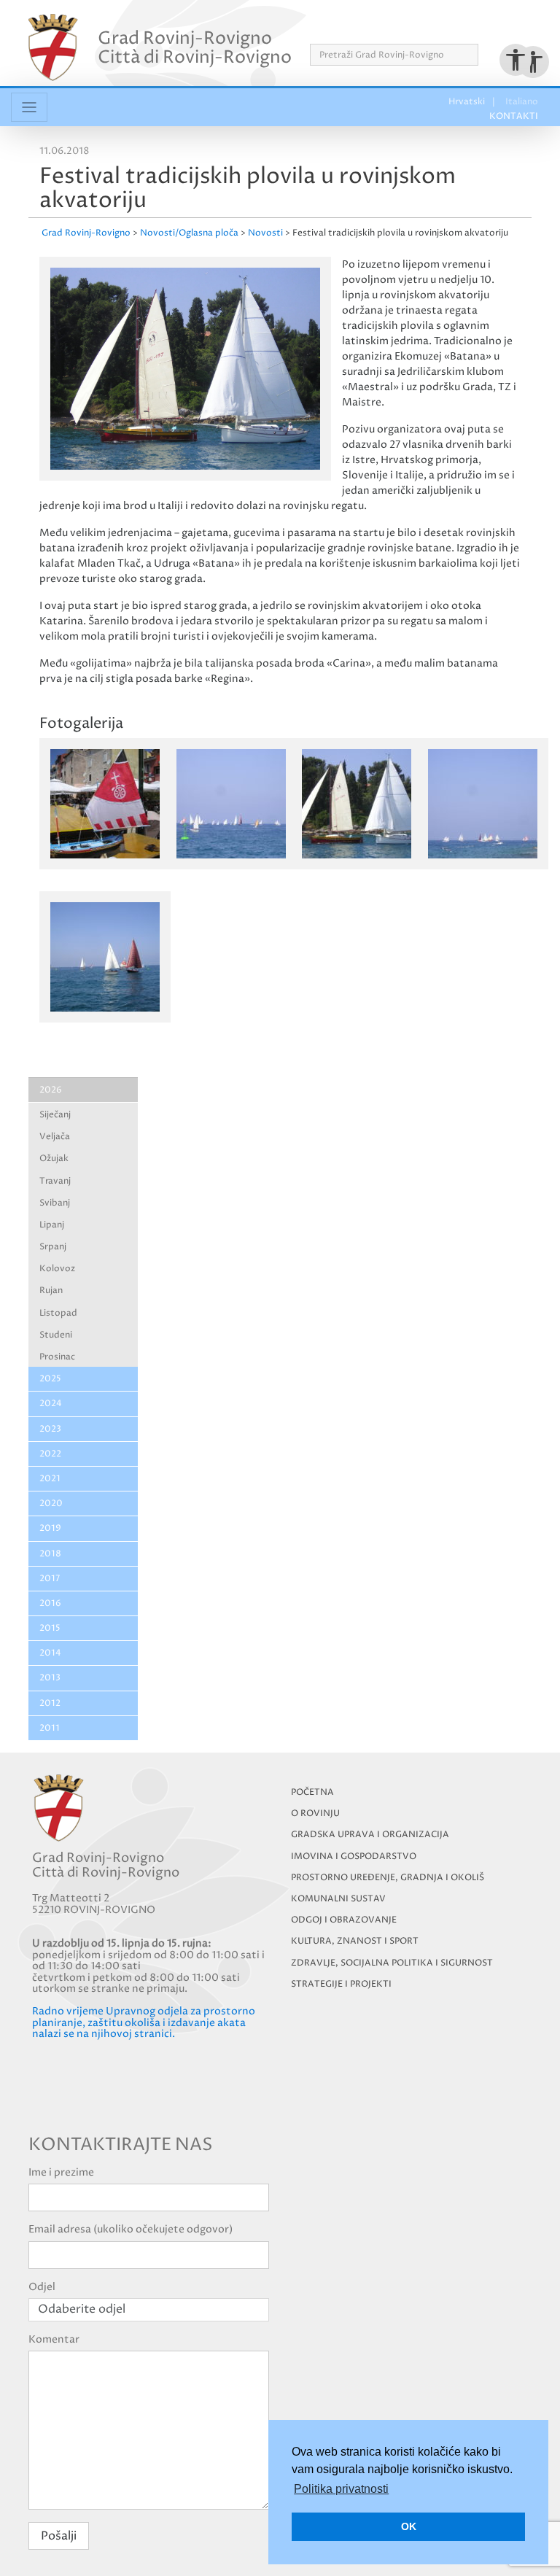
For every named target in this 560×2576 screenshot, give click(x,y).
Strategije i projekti (341, 1984)
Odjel (42, 2287)
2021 (50, 1479)
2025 (50, 1379)
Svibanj (55, 1203)
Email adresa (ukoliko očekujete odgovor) (131, 2229)
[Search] (483, 55)
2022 (50, 1454)
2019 (50, 1528)
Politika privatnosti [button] (341, 2489)
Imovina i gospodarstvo (354, 1857)
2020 (51, 1504)
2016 (50, 1603)
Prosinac (57, 1357)
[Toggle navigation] (29, 107)
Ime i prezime (61, 2172)
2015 (50, 1628)
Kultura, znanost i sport (355, 1941)
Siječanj (55, 1115)
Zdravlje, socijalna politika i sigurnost (392, 1963)
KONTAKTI (507, 28)
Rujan (51, 1291)
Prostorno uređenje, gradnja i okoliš (388, 1878)
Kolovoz (57, 1269)
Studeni (56, 1335)
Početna (312, 1792)
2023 (50, 1429)
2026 (51, 1090)
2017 (50, 1579)
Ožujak (54, 1159)
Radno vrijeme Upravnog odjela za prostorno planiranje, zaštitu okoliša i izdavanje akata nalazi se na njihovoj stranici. (144, 2022)
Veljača (55, 1137)
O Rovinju (315, 1813)
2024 (51, 1404)
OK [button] (409, 2526)
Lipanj (52, 1225)
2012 (50, 1703)
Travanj (55, 1181)
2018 (50, 1554)
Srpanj (53, 1247)
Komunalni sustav (338, 1899)
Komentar (54, 2339)
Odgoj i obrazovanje (344, 1920)
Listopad (58, 1313)
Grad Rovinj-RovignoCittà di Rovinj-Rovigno (195, 47)
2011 (50, 1728)
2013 (50, 1678)
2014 (50, 1653)
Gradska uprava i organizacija (370, 1835)
